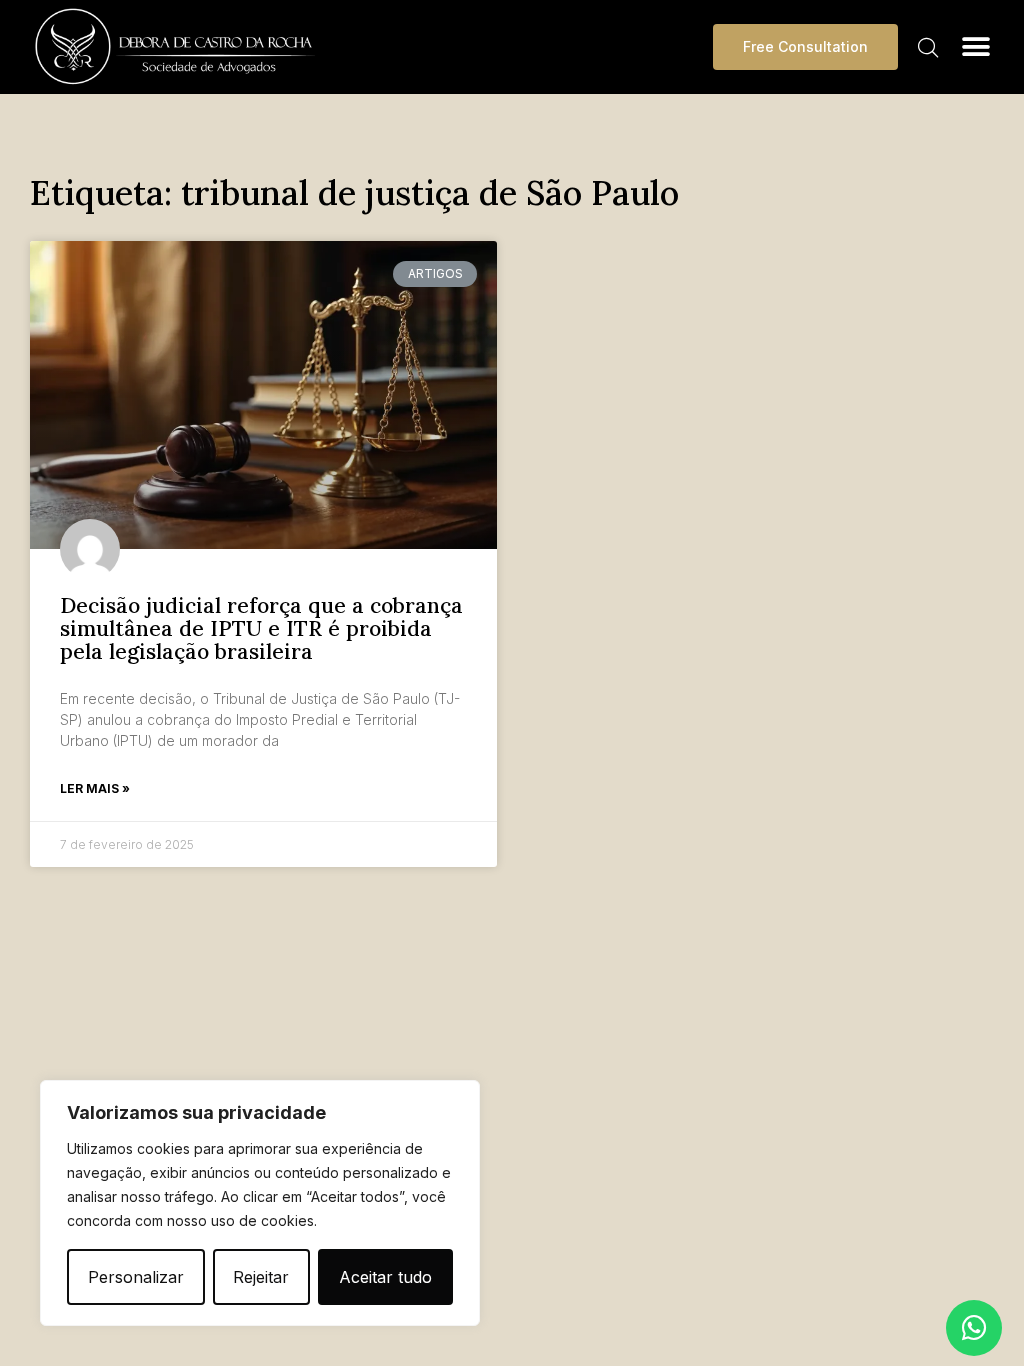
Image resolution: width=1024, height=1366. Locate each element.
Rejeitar (261, 1277)
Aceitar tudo (385, 1277)
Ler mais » (95, 788)
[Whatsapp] (974, 1328)
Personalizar (136, 1277)
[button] (976, 46)
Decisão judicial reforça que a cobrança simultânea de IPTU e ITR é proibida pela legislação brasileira (261, 628)
